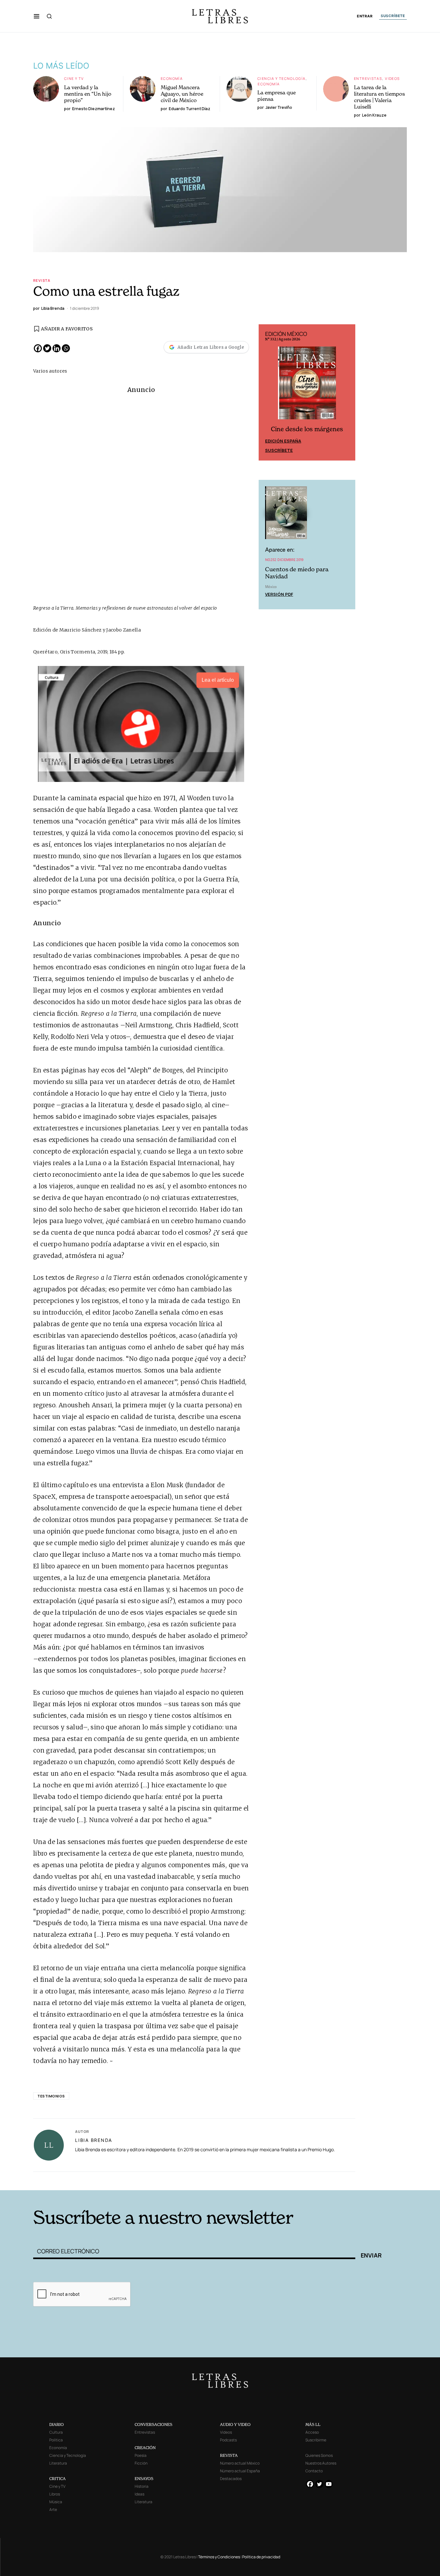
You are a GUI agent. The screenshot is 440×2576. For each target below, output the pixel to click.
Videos (392, 78)
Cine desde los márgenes (307, 429)
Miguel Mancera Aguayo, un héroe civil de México (182, 94)
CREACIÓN (145, 2448)
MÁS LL (313, 2424)
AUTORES (307, 2180)
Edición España (283, 441)
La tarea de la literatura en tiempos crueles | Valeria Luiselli (379, 97)
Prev (267, 393)
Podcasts (228, 2440)
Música (56, 2502)
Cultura (56, 2432)
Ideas (139, 2494)
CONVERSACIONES (153, 2424)
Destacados (231, 2479)
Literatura (58, 2463)
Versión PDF (279, 594)
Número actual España (240, 2471)
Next (347, 393)
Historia (142, 2486)
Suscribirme (316, 2440)
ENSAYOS (144, 2479)
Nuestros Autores (321, 2463)
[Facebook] (38, 348)
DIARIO (57, 2424)
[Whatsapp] (66, 348)
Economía (172, 78)
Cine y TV (74, 78)
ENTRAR (365, 16)
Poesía (141, 2455)
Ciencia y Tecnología (282, 78)
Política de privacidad (261, 2557)
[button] (37, 16)
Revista (42, 280)
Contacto (314, 2471)
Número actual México (240, 2463)
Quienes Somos (319, 2455)
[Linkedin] (57, 348)
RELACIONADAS (120, 2180)
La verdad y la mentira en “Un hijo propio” (88, 94)
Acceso (312, 2432)
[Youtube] (329, 2484)
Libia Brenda (94, 2140)
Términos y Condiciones (219, 2557)
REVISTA (229, 2455)
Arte (53, 2509)
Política (56, 2440)
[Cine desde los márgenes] (307, 386)
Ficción (141, 2463)
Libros (55, 2494)
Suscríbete (279, 450)
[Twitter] (47, 348)
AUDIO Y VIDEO (235, 2424)
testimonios (51, 2096)
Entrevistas (368, 78)
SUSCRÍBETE (393, 16)
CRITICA (57, 2479)
